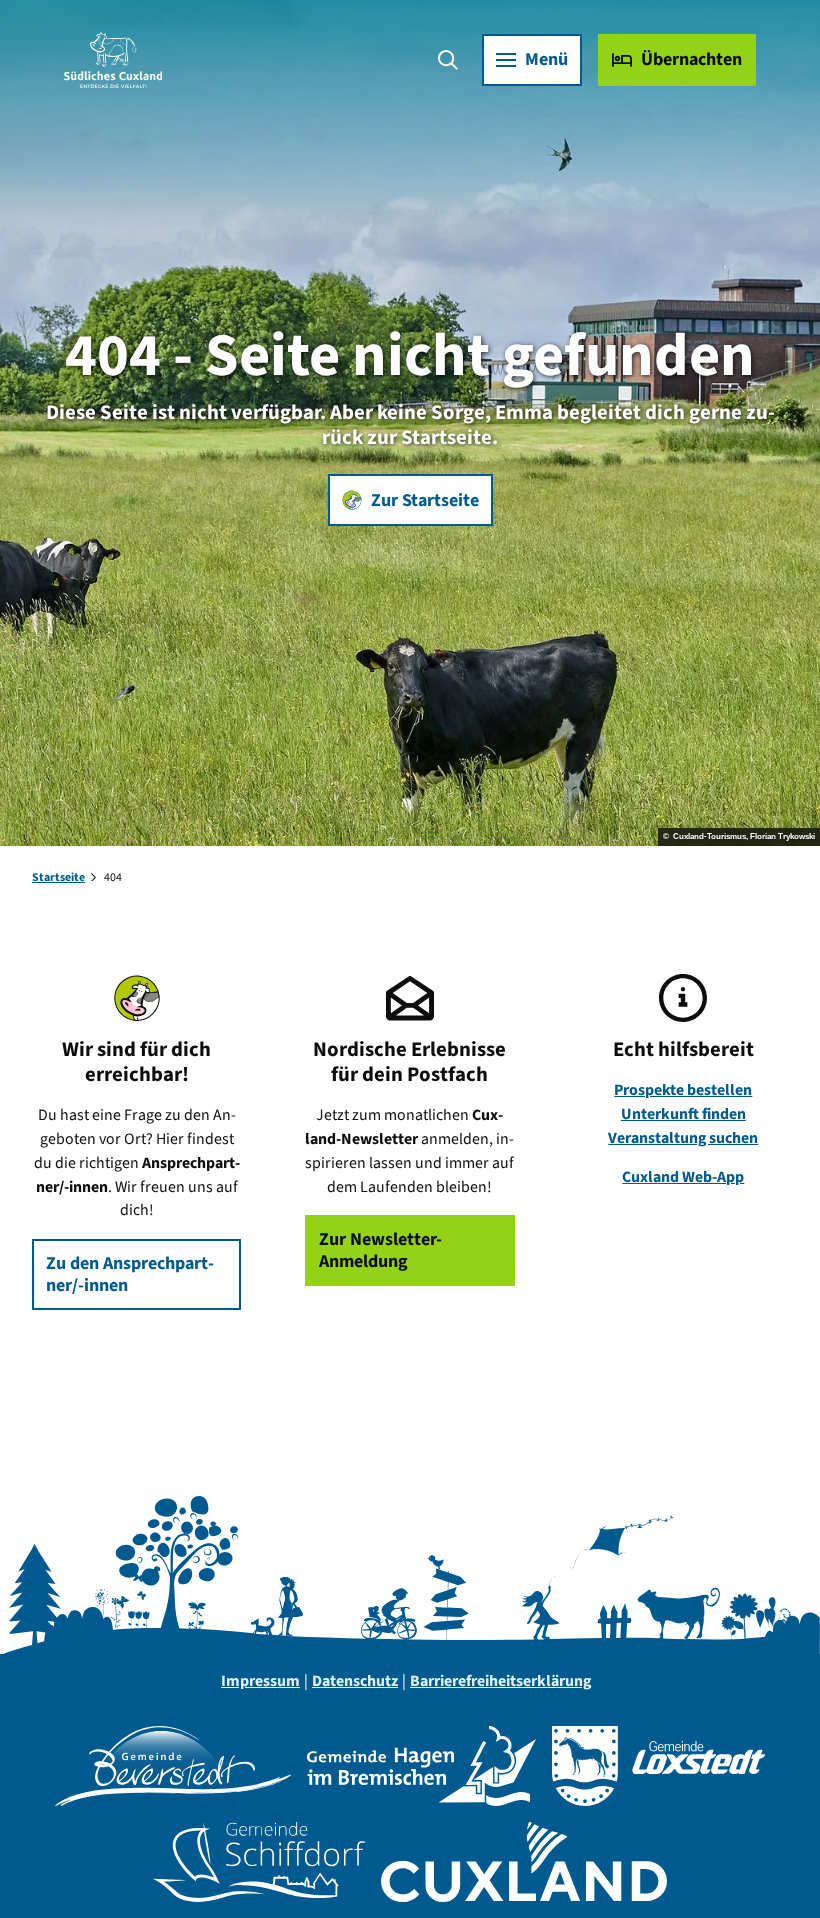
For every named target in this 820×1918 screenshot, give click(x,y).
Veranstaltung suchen (683, 1138)
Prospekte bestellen (683, 1090)
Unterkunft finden (683, 1114)
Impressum (260, 1681)
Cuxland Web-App (683, 1177)
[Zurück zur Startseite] (113, 60)
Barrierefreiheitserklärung (500, 1681)
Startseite (58, 877)
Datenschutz (355, 1681)
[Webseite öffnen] (172, 1766)
